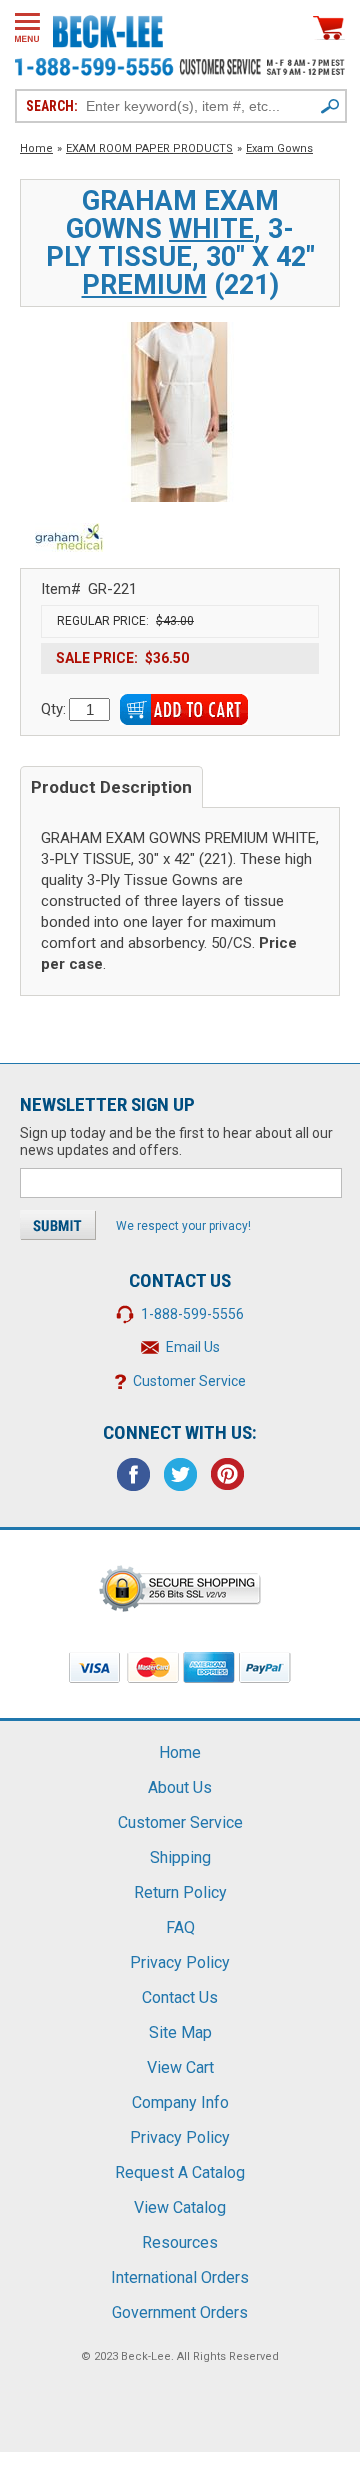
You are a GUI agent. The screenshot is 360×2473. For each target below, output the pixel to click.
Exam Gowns (279, 148)
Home (36, 148)
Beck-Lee (146, 2356)
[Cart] (329, 27)
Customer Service (189, 1381)
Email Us (193, 1347)
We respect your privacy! (183, 1226)
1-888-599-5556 (192, 1314)
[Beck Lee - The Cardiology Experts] (108, 28)
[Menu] (27, 27)
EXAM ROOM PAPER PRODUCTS (149, 148)
